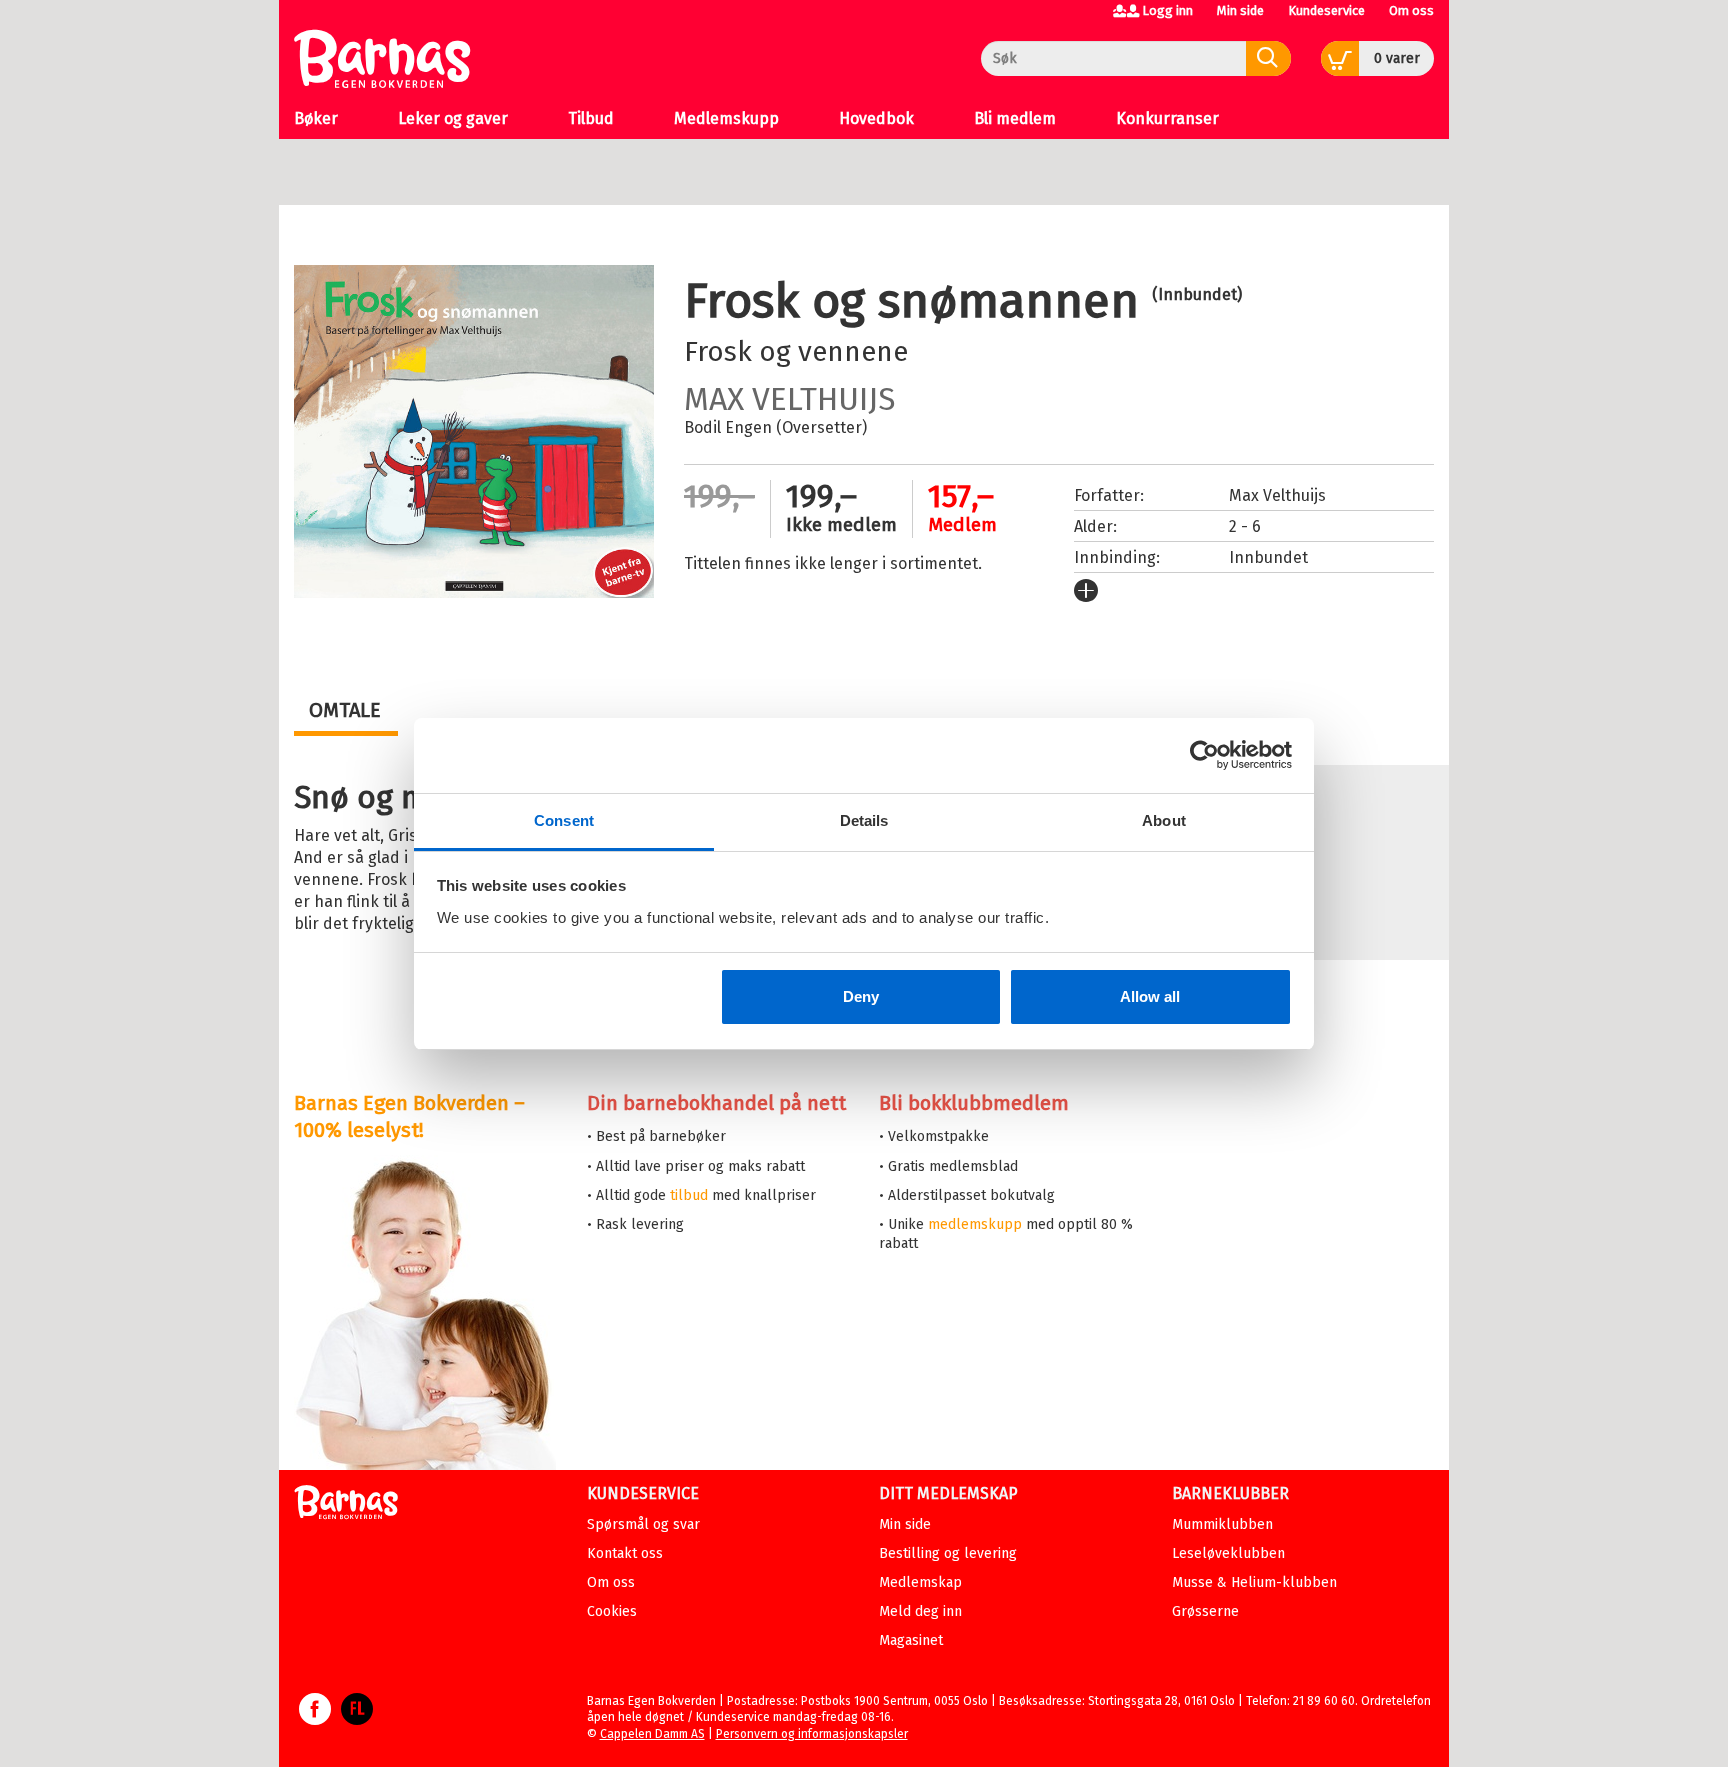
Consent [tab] (564, 820)
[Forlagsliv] (357, 1719)
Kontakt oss (625, 1553)
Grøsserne (1205, 1611)
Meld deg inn (920, 1611)
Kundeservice (1326, 10)
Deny (861, 996)
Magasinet (911, 1640)
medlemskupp (975, 1224)
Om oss (1411, 10)
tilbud (689, 1195)
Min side (1240, 10)
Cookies (612, 1611)
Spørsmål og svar (643, 1524)
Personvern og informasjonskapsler (812, 1734)
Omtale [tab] (345, 710)
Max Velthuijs (789, 399)
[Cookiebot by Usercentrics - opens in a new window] (1204, 755)
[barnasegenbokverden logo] (346, 1505)
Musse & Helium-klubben (1254, 1582)
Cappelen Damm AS (652, 1734)
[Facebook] (315, 1719)
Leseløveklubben (1228, 1553)
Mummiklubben (1222, 1524)
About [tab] (1164, 820)
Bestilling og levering (948, 1553)
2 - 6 (1245, 526)
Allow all (1150, 996)
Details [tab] (864, 820)
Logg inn (1167, 10)
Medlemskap (920, 1582)
